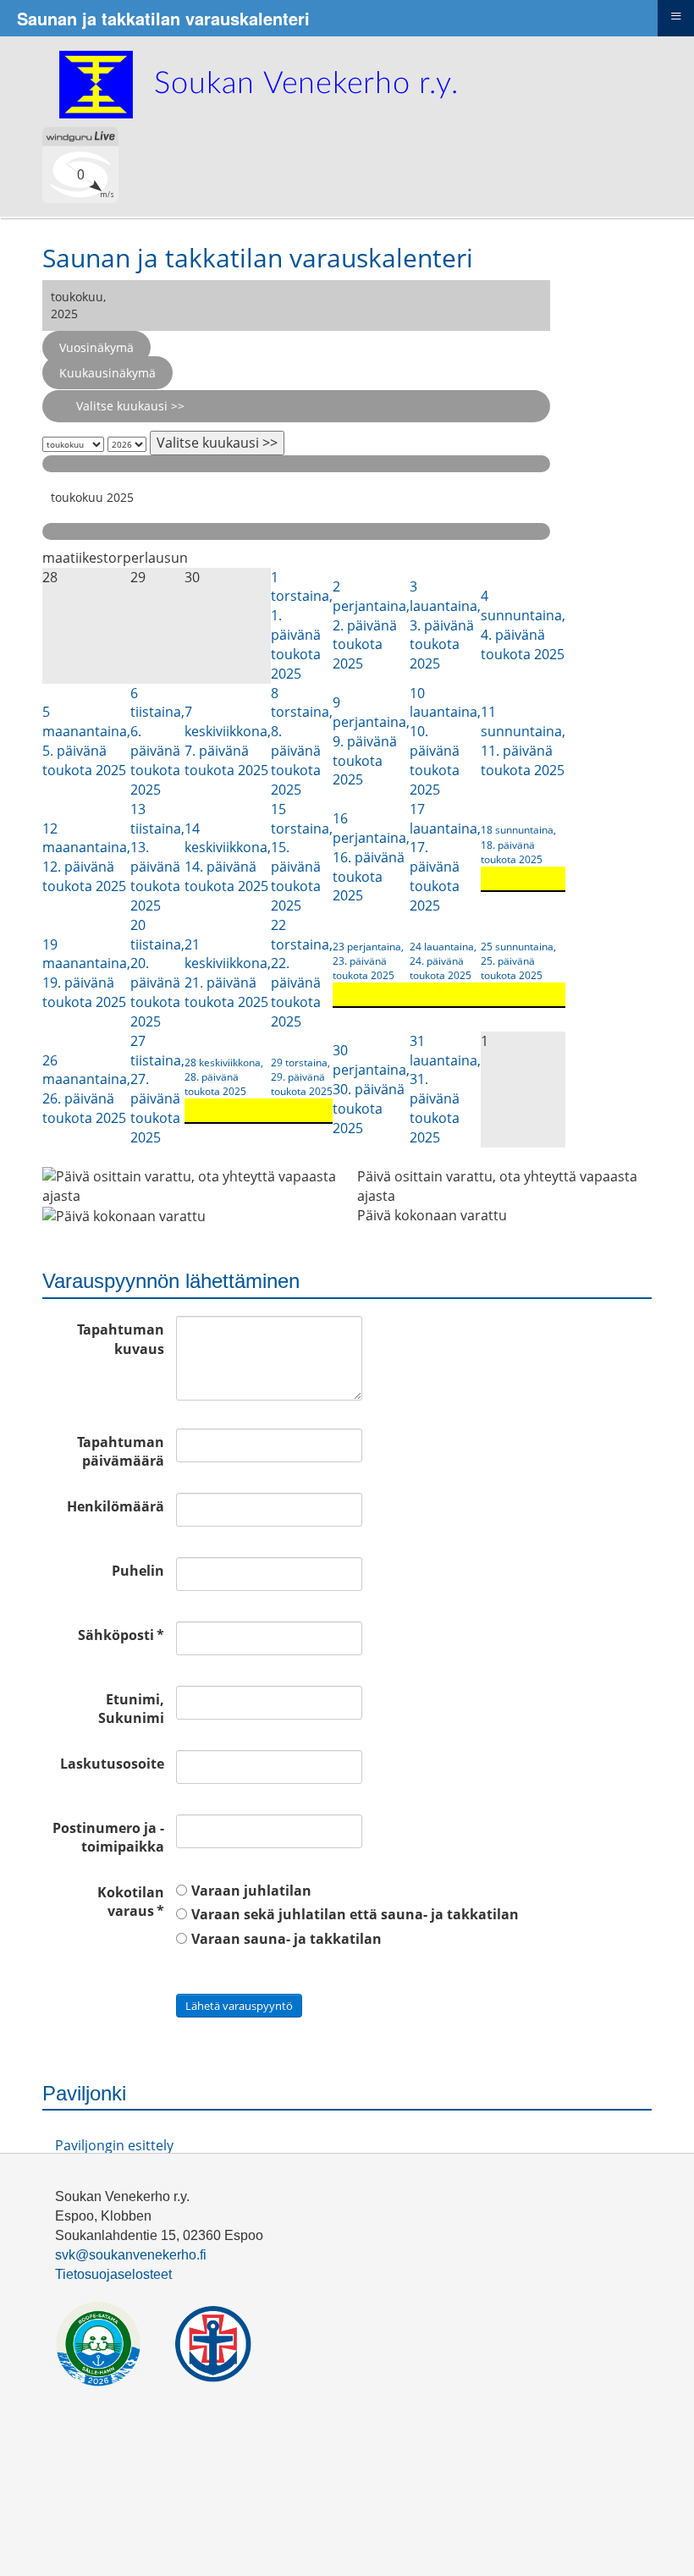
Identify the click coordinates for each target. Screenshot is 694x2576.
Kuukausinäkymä (107, 373)
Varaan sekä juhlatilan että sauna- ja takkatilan (355, 1914)
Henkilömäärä (116, 1506)
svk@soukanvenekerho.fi (131, 2255)
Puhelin (138, 1571)
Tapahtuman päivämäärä (121, 1452)
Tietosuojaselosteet (113, 2274)
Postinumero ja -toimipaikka (108, 1838)
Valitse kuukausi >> (130, 406)
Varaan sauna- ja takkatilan (286, 1939)
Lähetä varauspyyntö (239, 2006)
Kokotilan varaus (131, 1902)
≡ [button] (676, 16)
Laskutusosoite (112, 1764)
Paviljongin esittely (114, 2145)
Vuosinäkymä (96, 347)
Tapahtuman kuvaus (121, 1339)
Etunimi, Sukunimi (131, 1709)
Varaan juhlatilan (251, 1891)
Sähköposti (121, 1635)
